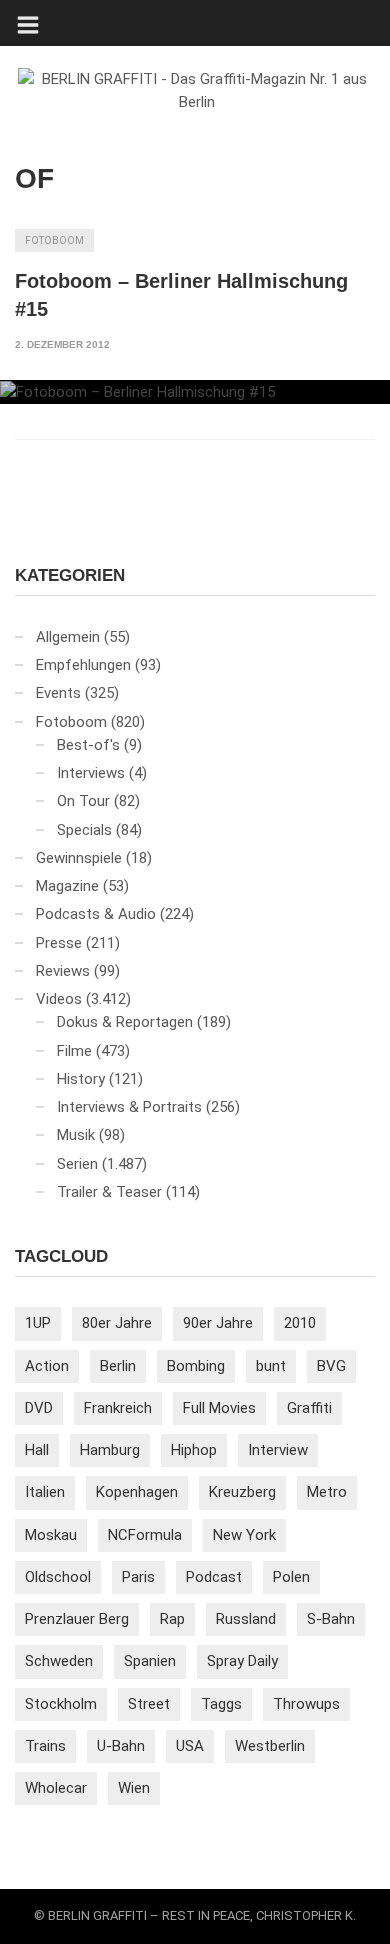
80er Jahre (117, 1323)
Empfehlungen (83, 665)
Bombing (196, 1366)
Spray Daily (242, 1661)
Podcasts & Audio (96, 914)
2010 (300, 1323)
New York (244, 1535)
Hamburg (110, 1450)
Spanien (150, 1661)
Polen (291, 1577)
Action (47, 1366)
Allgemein (68, 637)
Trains (45, 1746)
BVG (331, 1366)
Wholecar (56, 1788)
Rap (172, 1619)
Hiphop (194, 1450)
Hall (37, 1450)
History (81, 1079)
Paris (138, 1577)
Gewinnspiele (79, 858)
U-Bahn (121, 1746)
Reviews (63, 971)
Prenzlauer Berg (77, 1619)
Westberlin (270, 1746)
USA (190, 1746)
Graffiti (309, 1408)
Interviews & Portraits (129, 1107)
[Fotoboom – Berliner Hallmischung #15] (195, 392)
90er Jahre (218, 1323)
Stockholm (61, 1704)
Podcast (214, 1577)
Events (58, 693)
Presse (59, 943)
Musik (76, 1135)
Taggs (221, 1704)
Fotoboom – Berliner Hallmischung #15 (181, 295)
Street (149, 1704)
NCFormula (145, 1535)
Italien (45, 1492)
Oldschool (58, 1577)
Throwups (306, 1704)
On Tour (83, 801)
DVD (39, 1408)
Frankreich (118, 1408)
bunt (271, 1366)
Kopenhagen (137, 1492)
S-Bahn (331, 1619)
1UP (38, 1323)
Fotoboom (54, 240)
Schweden (59, 1661)
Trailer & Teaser (109, 1192)
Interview (278, 1450)
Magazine (67, 886)
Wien (134, 1788)
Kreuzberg (242, 1492)
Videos (59, 999)
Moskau (51, 1535)
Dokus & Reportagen (125, 1022)
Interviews (91, 773)
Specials (84, 830)
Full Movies (219, 1408)
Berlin (118, 1366)
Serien (77, 1164)
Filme (74, 1051)
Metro (327, 1492)
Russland (246, 1619)
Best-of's (88, 745)
